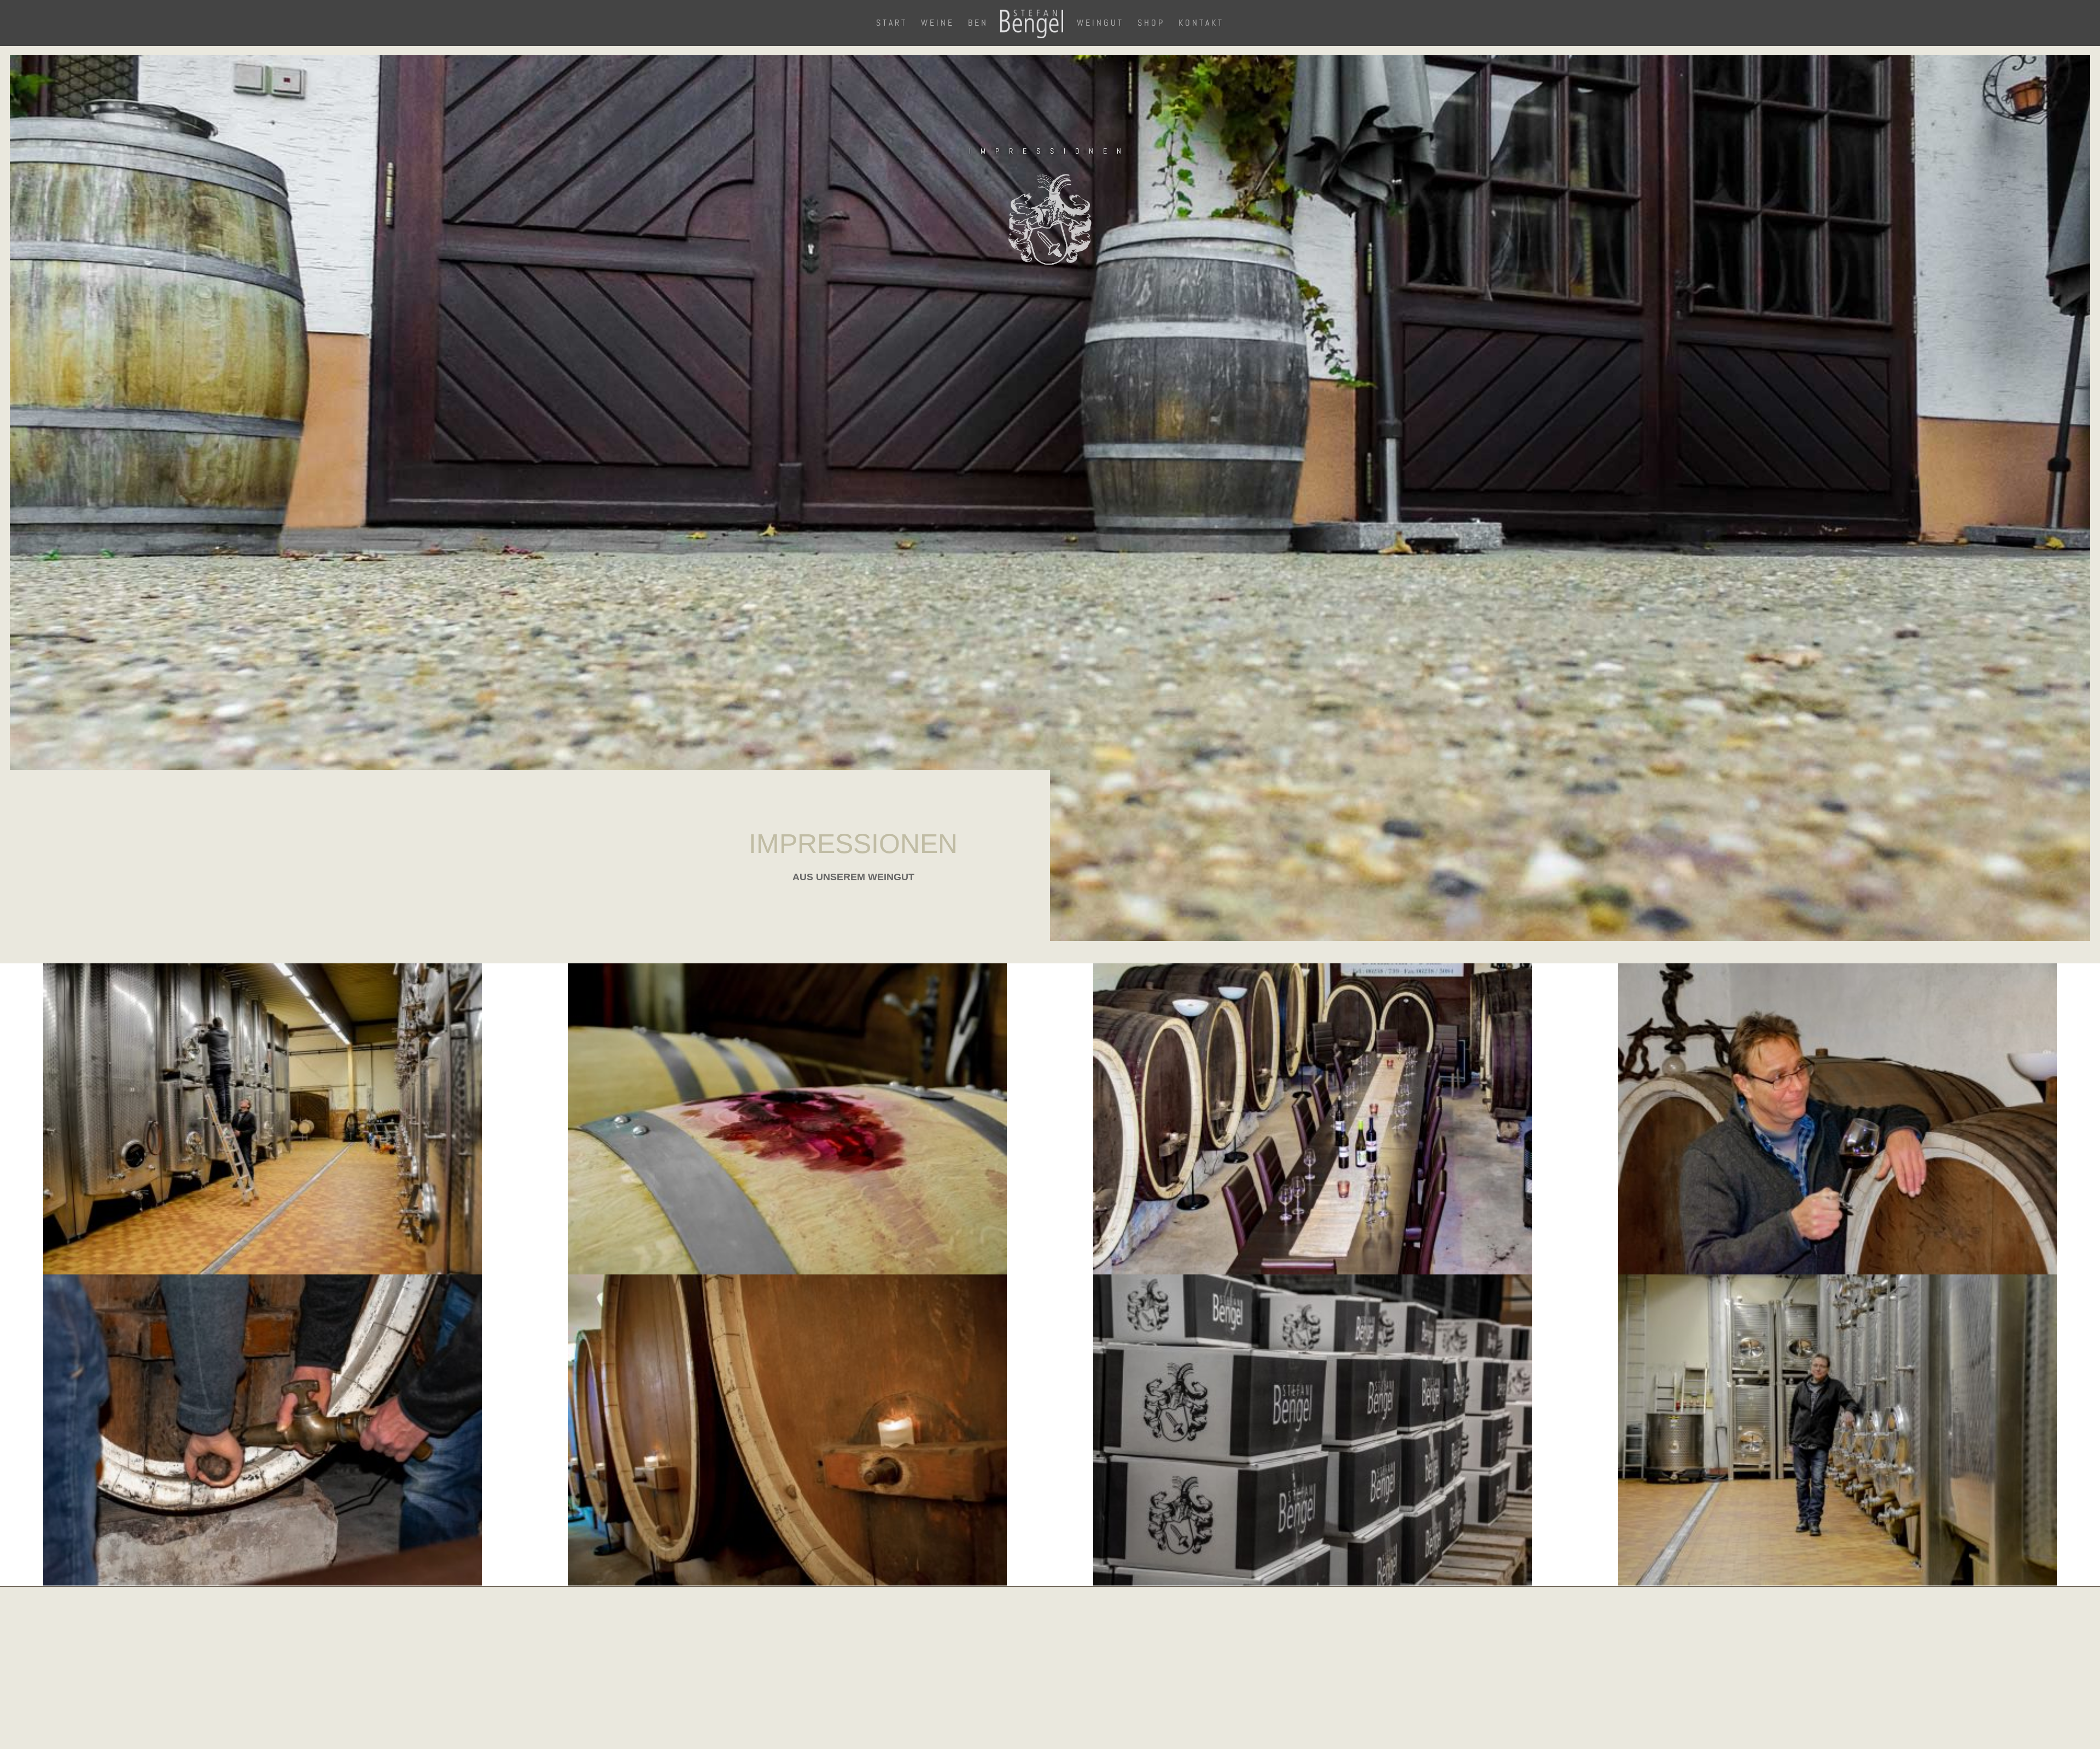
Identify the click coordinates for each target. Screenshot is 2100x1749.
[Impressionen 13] (787, 1272)
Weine (938, 24)
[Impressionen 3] (1837, 1583)
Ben (978, 24)
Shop (1151, 24)
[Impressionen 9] (1312, 1272)
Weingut (1100, 24)
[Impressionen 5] (787, 1583)
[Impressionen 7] (262, 1583)
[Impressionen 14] (262, 1272)
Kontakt (1201, 24)
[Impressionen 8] (1837, 1272)
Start (892, 24)
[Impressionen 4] (1312, 1583)
